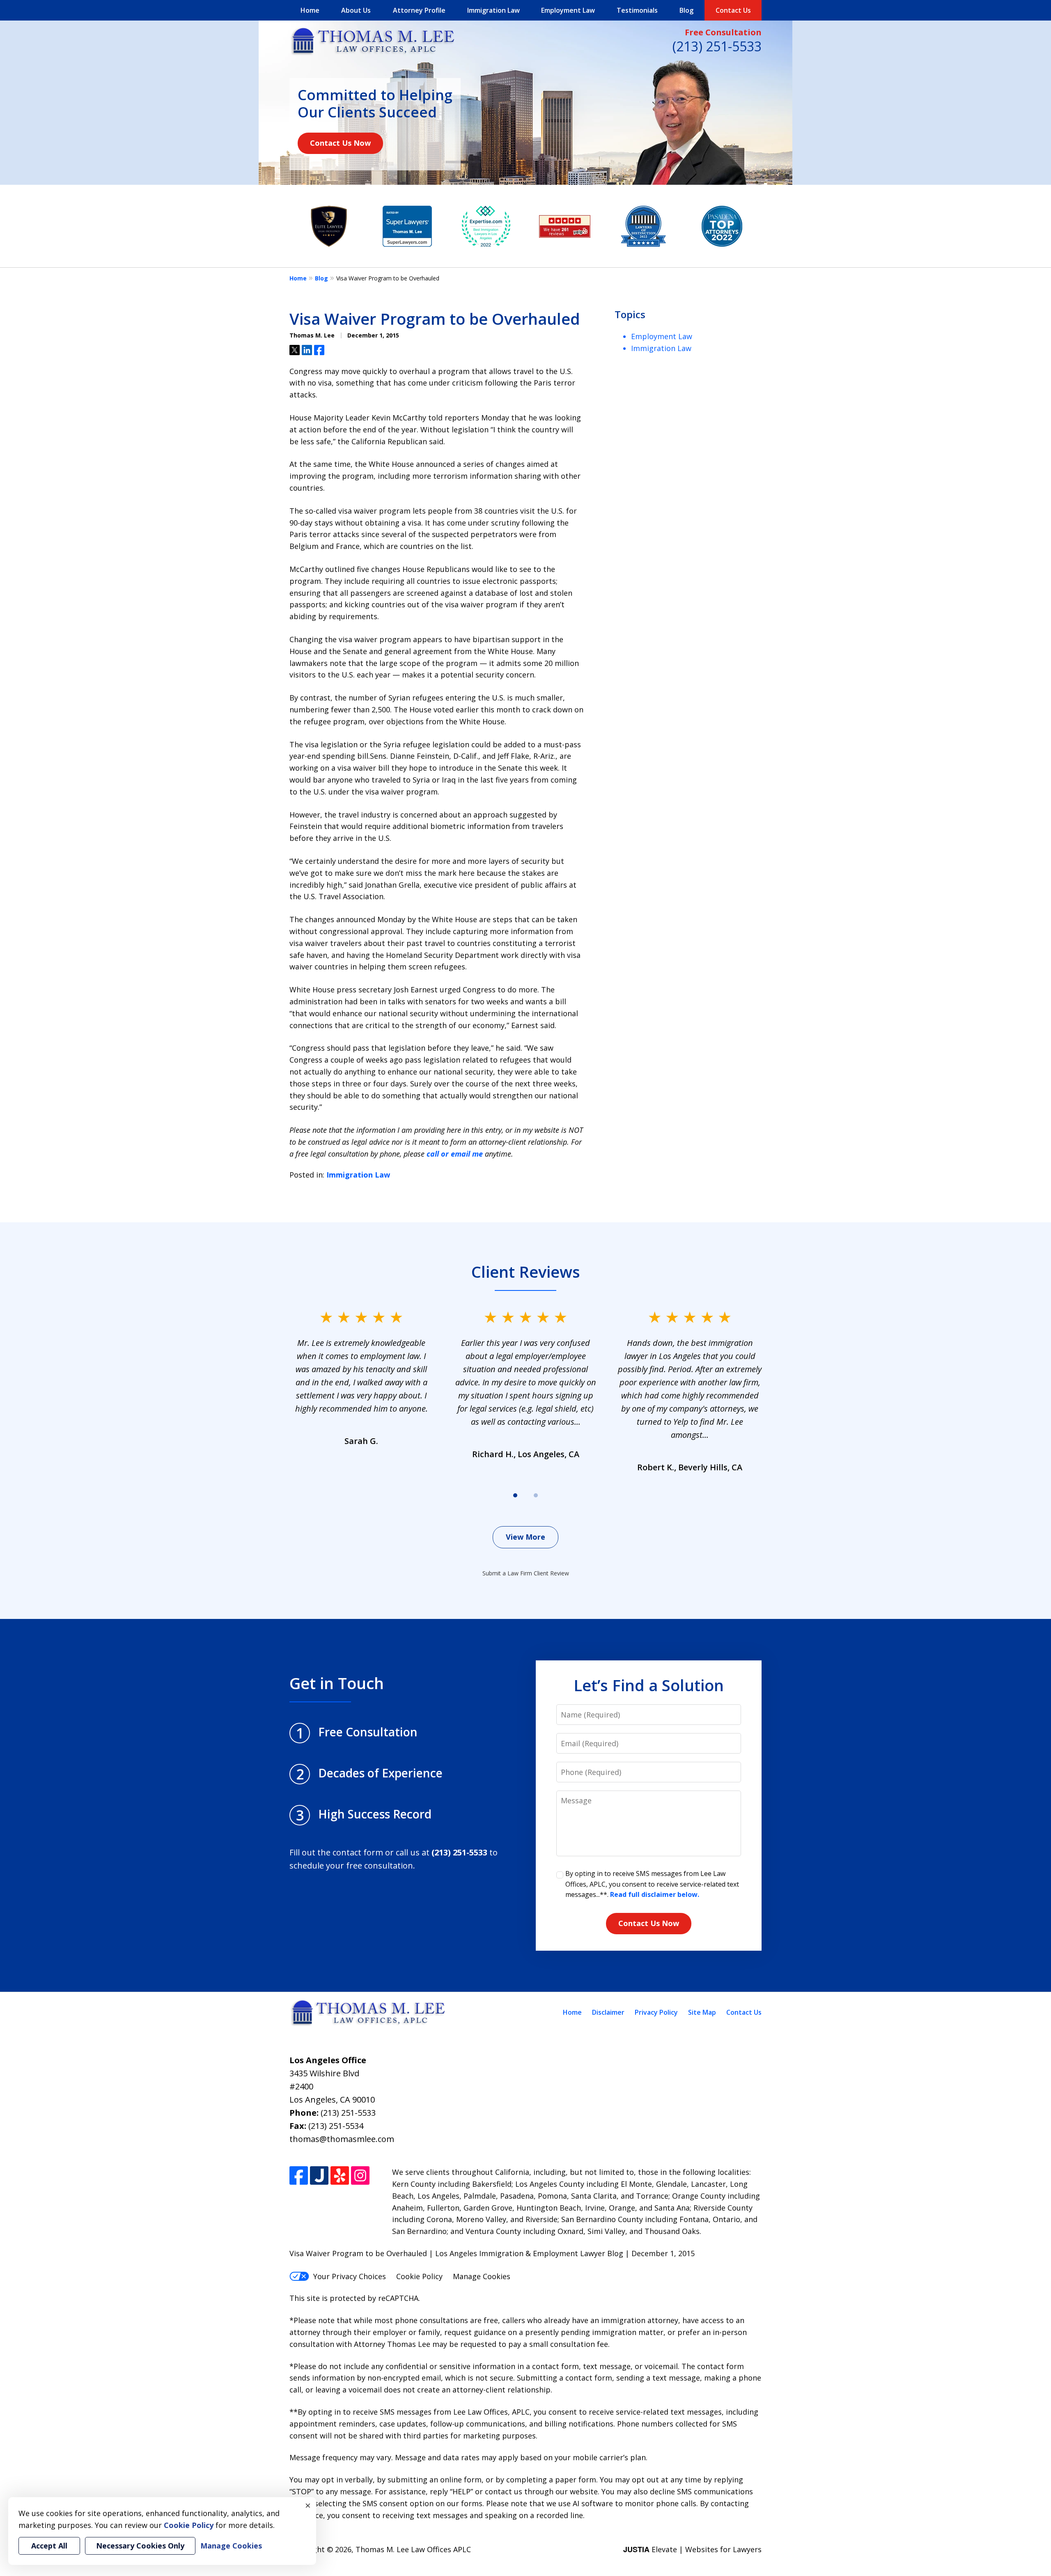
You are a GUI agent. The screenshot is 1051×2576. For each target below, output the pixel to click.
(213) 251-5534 (336, 2126)
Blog (686, 10)
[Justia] (319, 2175)
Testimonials (637, 10)
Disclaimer (608, 2012)
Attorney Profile (419, 10)
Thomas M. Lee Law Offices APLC (413, 2549)
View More (525, 1537)
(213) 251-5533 (717, 46)
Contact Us (733, 10)
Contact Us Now (340, 143)
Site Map (702, 2012)
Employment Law (568, 10)
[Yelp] (340, 2175)
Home (310, 10)
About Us (356, 10)
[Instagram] (360, 2175)
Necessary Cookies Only (140, 2546)
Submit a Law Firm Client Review (526, 1573)
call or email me (455, 1154)
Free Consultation (723, 32)
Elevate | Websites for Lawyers (692, 2549)
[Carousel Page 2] (536, 1495)
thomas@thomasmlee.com (342, 2139)
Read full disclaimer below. (655, 1894)
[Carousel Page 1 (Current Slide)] (515, 1495)
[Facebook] (299, 2175)
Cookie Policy (419, 2276)
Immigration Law (493, 10)
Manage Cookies (482, 2276)
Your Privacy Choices (350, 2276)
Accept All (49, 2546)
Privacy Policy (656, 2012)
